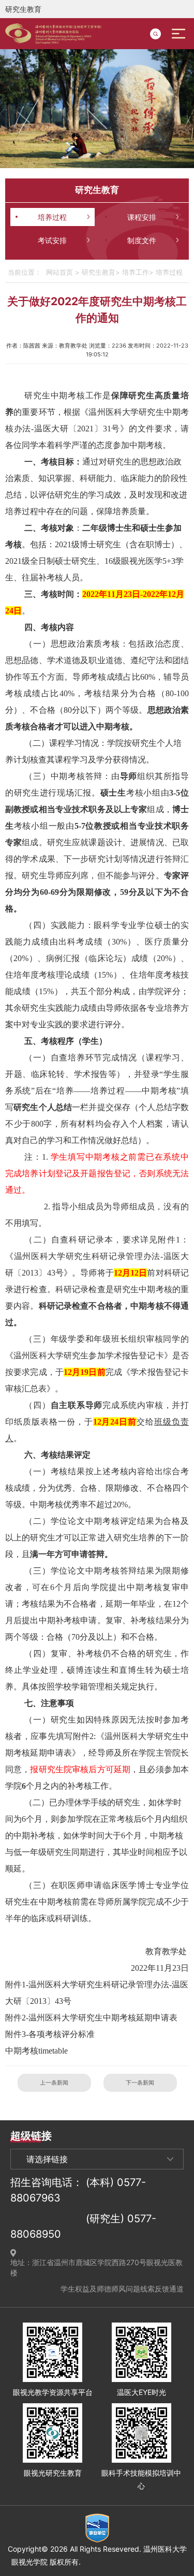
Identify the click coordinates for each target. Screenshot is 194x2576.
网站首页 (59, 272)
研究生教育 (99, 272)
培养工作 (136, 272)
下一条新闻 (140, 2083)
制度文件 (142, 240)
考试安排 (52, 240)
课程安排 (142, 217)
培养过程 (52, 217)
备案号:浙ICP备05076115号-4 (133, 2562)
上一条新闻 (54, 2083)
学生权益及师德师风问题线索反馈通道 (122, 2289)
